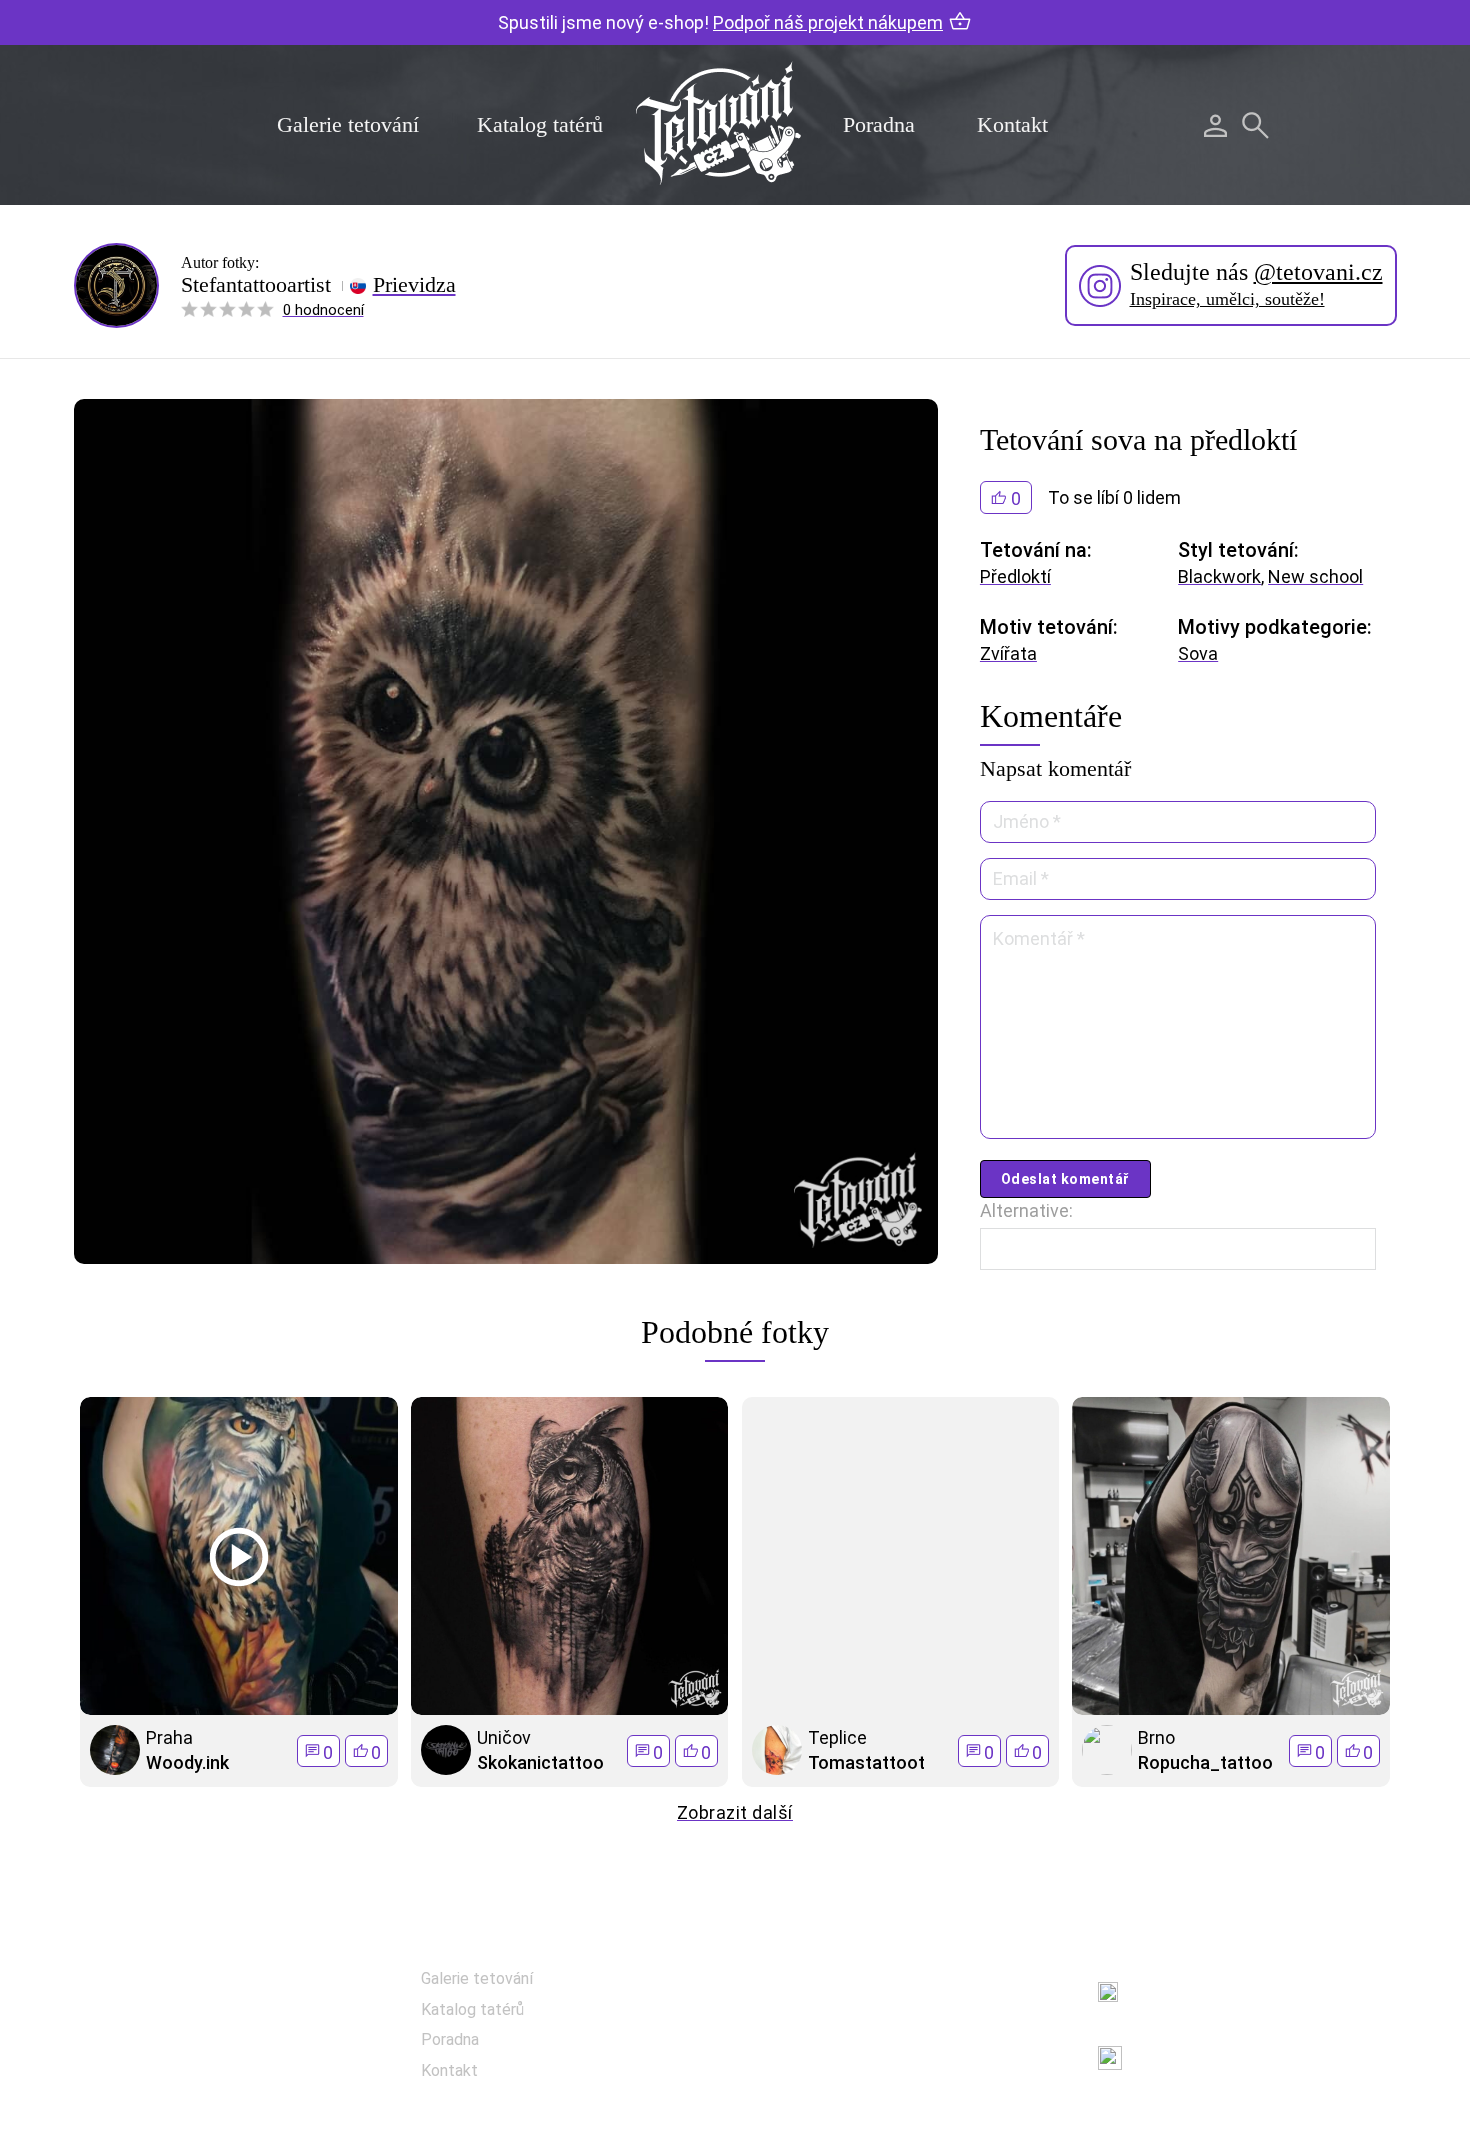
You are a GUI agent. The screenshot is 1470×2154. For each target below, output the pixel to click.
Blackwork (1219, 576)
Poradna (879, 124)
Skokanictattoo (540, 1762)
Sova (1198, 653)
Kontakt (1012, 124)
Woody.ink (187, 1762)
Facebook (839, 1985)
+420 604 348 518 (1201, 1980)
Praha (169, 1737)
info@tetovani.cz (1206, 2045)
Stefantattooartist (256, 285)
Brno (1156, 1737)
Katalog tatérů (540, 124)
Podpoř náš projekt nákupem (828, 22)
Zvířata (1008, 653)
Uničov (504, 1737)
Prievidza (414, 285)
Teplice (837, 1737)
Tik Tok (830, 2085)
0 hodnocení (323, 310)
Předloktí (1015, 576)
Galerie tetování (348, 124)
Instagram (841, 2035)
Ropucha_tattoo (1205, 1762)
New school (1315, 576)
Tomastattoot (866, 1762)
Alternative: (1026, 1210)
